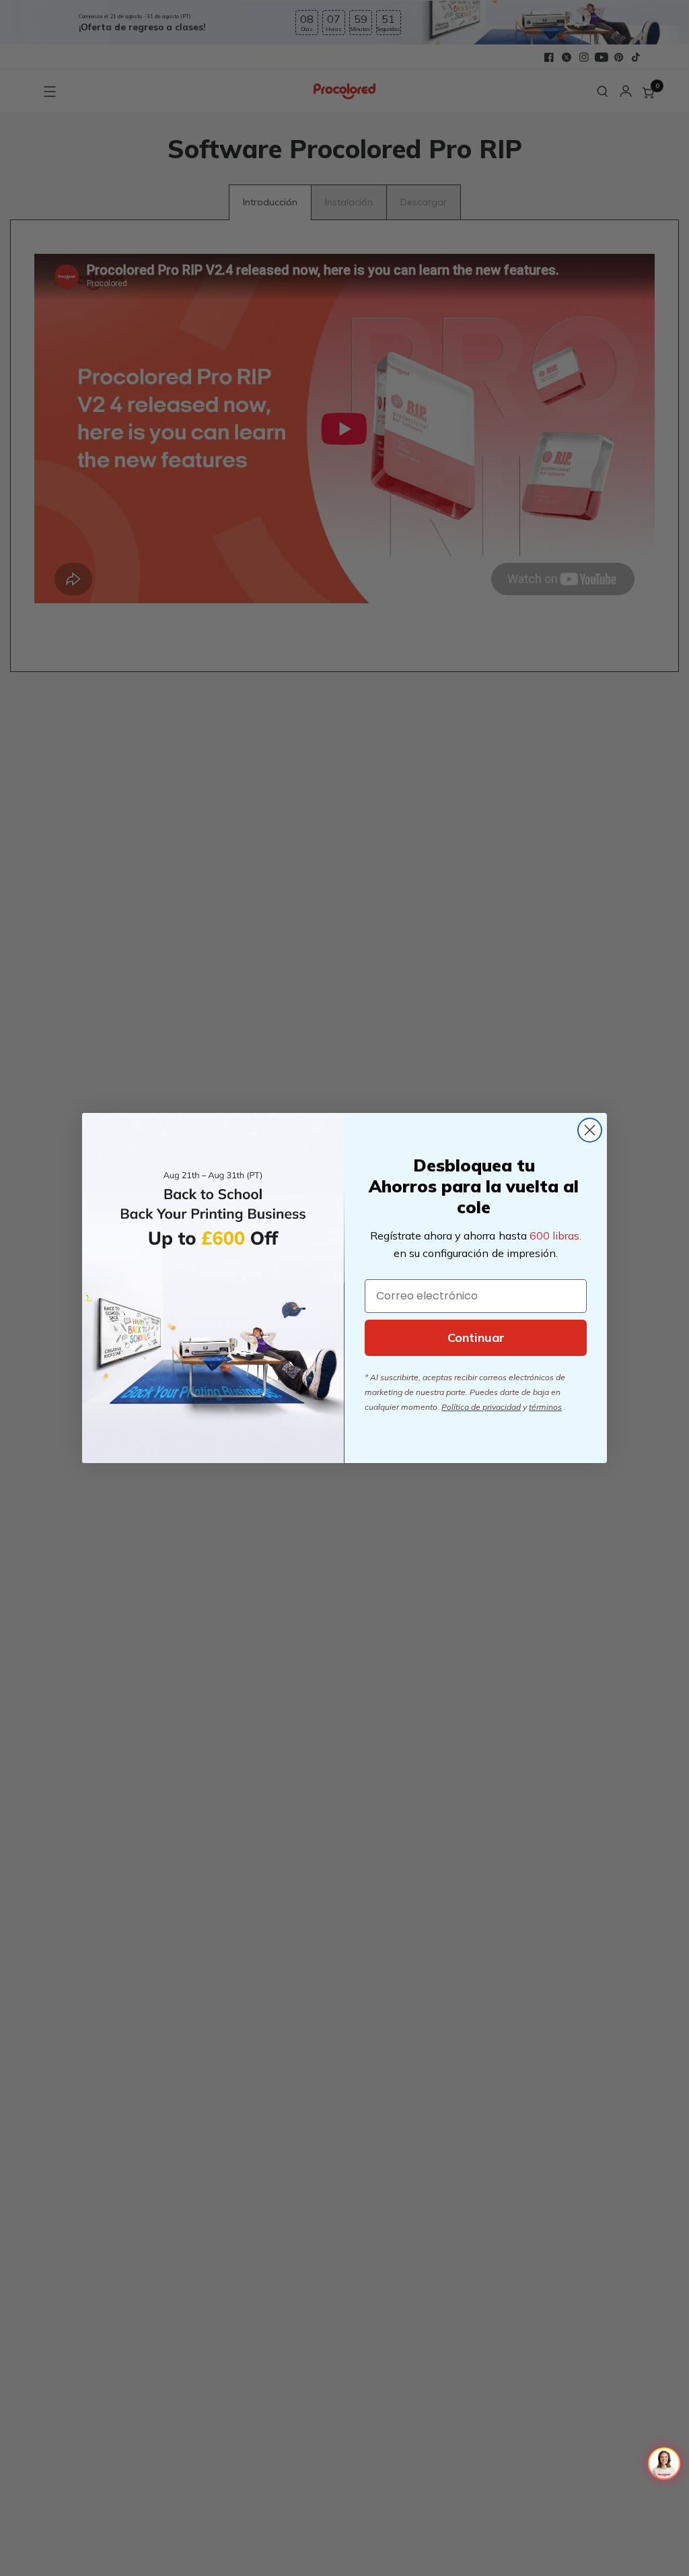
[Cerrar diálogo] (590, 1130)
